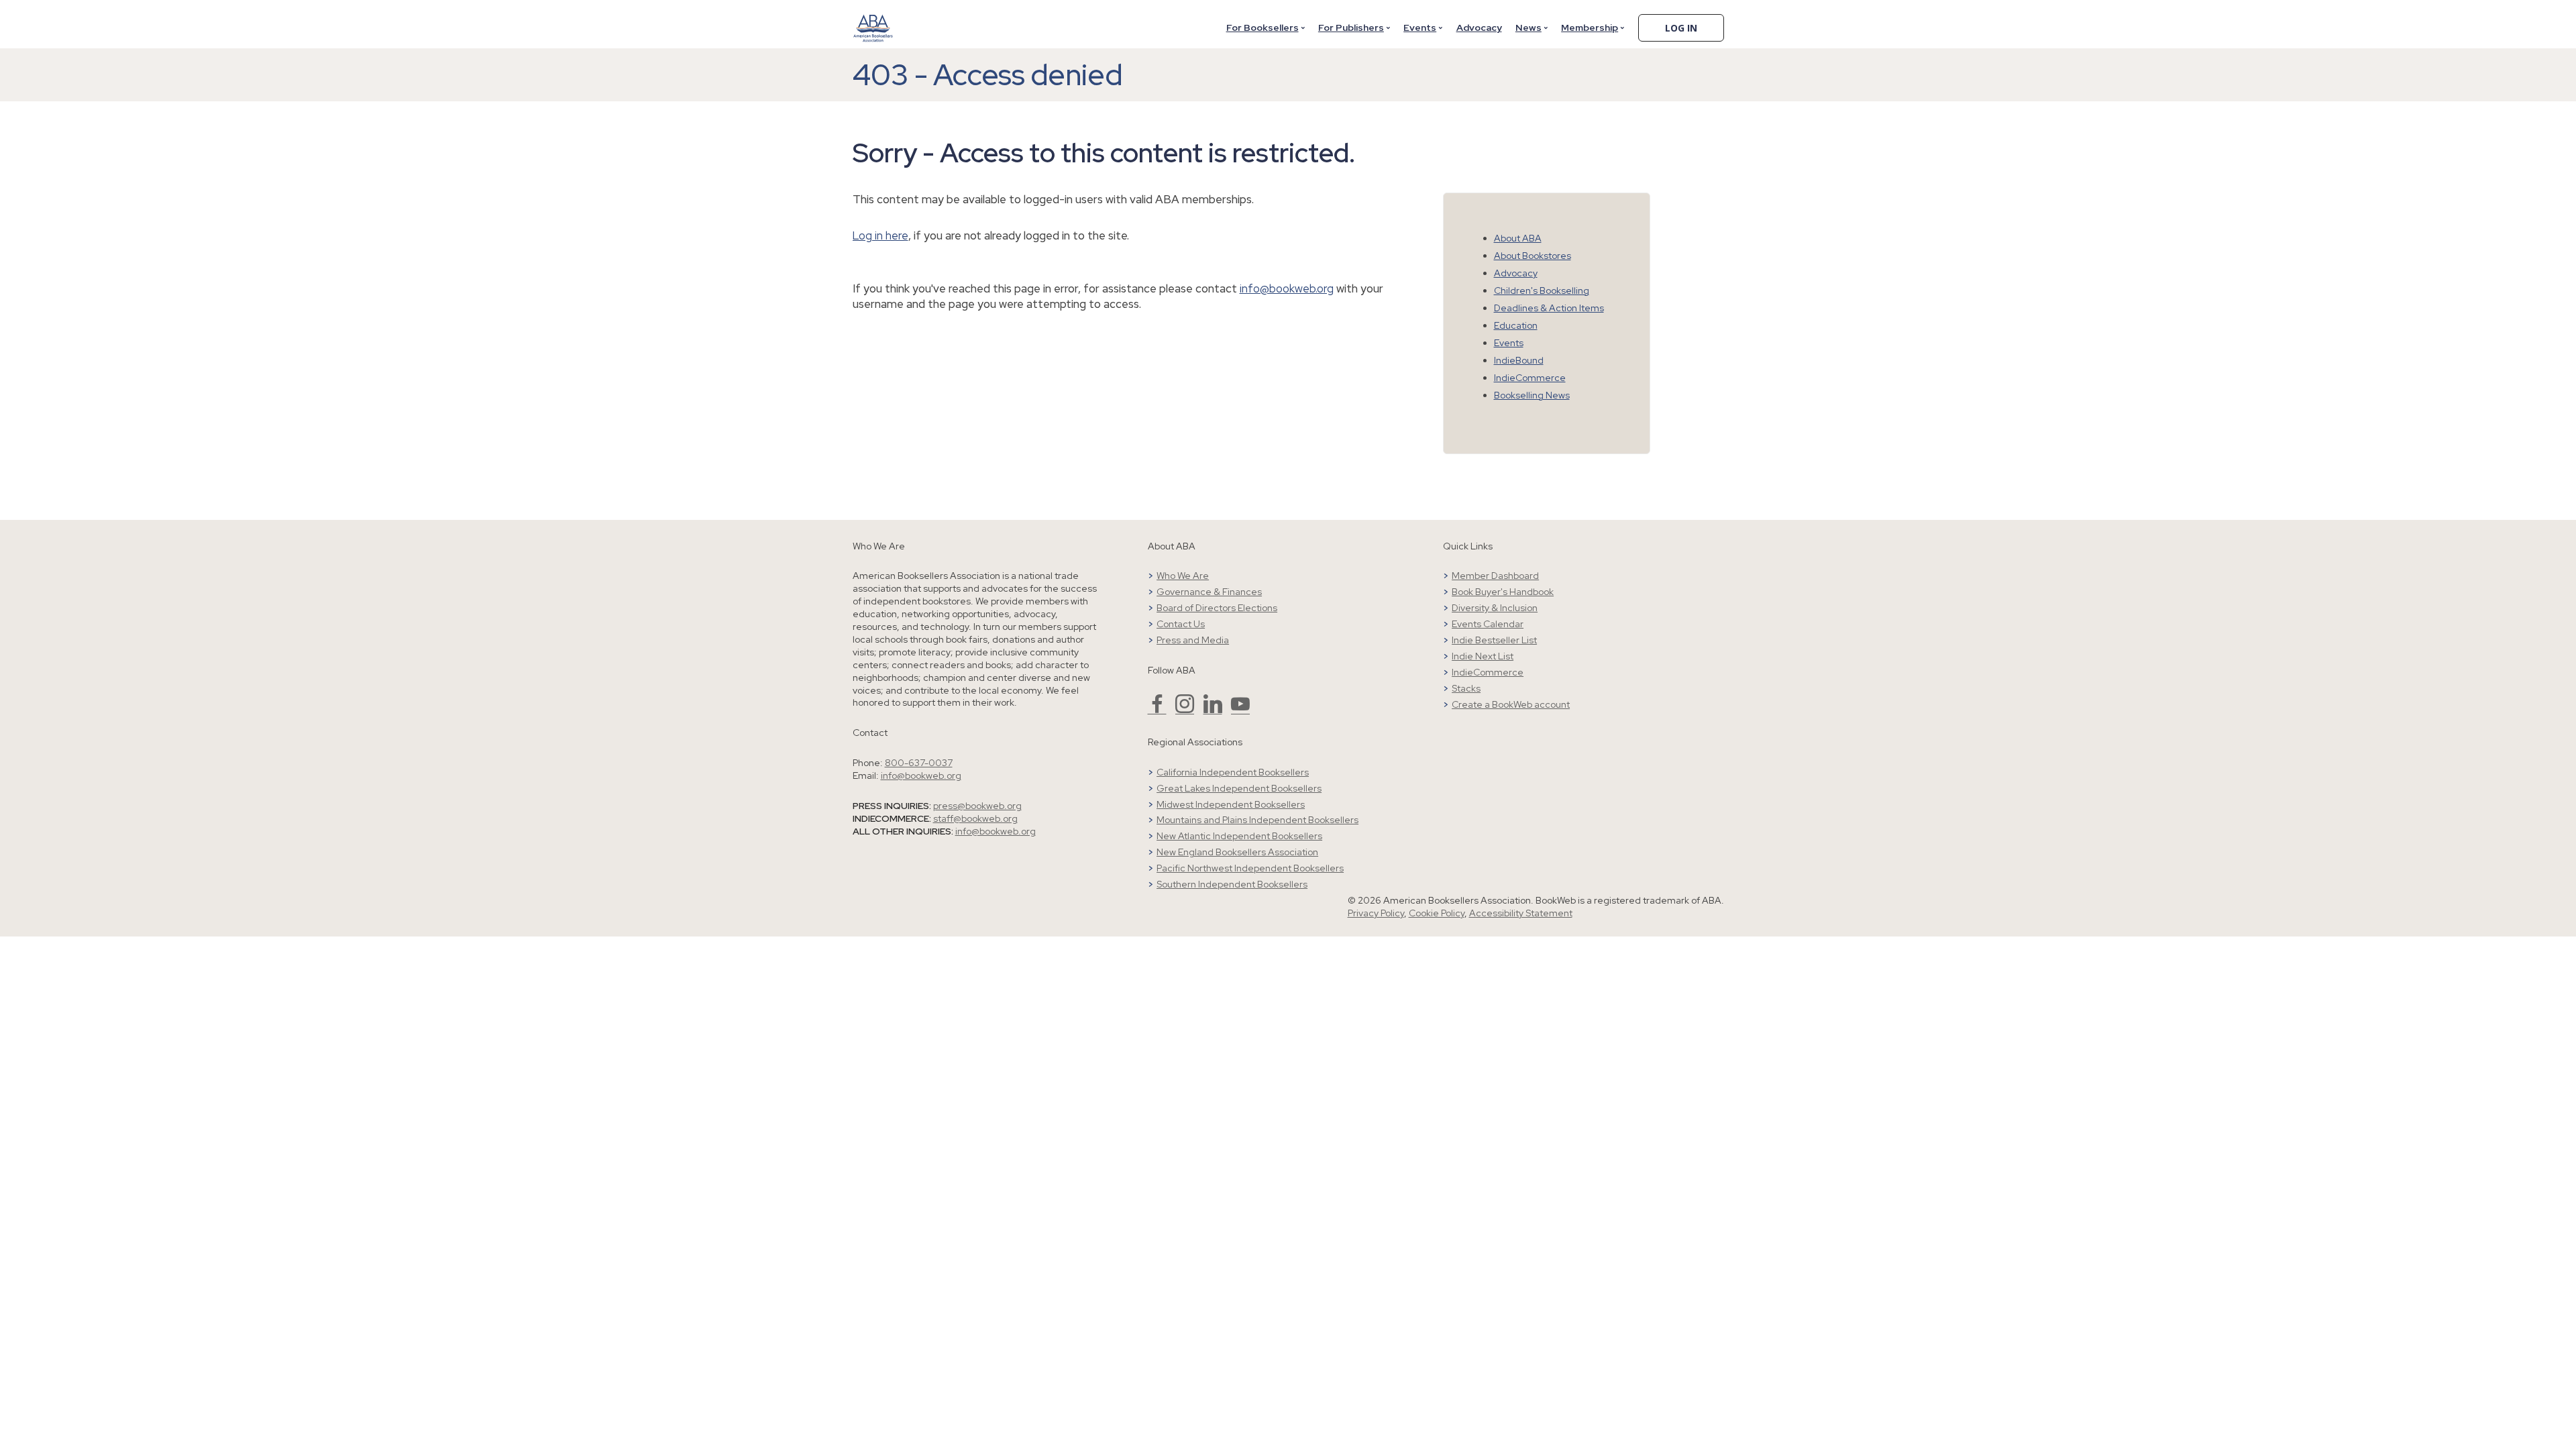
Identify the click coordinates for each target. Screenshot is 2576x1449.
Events (1420, 28)
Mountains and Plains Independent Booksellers (1257, 820)
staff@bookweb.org (975, 818)
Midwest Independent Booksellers (1231, 804)
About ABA (1518, 238)
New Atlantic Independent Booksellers (1239, 836)
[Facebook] (1157, 710)
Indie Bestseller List (1494, 640)
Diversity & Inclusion (1495, 608)
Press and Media (1193, 640)
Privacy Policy (1376, 913)
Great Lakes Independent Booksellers (1239, 788)
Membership (1590, 28)
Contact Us (1181, 624)
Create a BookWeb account (1511, 704)
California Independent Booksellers (1233, 772)
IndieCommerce (1530, 378)
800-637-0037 (919, 763)
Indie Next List (1483, 656)
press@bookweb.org (977, 806)
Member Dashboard (1495, 576)
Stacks (1466, 688)
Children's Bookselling (1542, 290)
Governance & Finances (1209, 592)
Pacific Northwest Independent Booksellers (1250, 868)
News (1528, 28)
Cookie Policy (1437, 913)
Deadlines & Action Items (1549, 308)
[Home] (873, 19)
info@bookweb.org (1287, 288)
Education (1516, 325)
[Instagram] (1185, 710)
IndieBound (1519, 360)
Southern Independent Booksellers (1232, 884)
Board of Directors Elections (1217, 608)
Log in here (880, 235)
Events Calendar (1488, 624)
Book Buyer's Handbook (1503, 592)
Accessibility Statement (1521, 913)
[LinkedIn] (1213, 710)
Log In (1681, 28)
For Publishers (1351, 28)
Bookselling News (1532, 395)
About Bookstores (1533, 256)
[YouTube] (1240, 710)
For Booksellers (1263, 28)
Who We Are (1183, 576)
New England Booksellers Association (1237, 852)
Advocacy (1479, 28)
